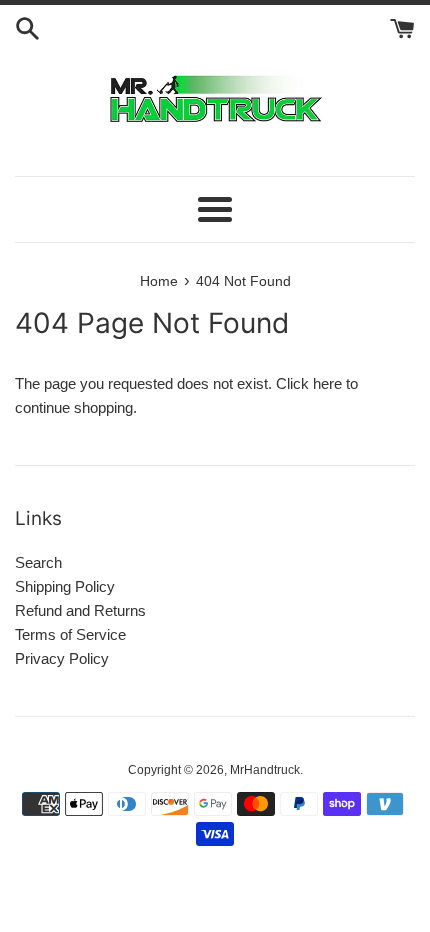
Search (38, 562)
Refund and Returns (80, 610)
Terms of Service (70, 634)
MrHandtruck (265, 770)
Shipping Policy (65, 586)
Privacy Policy (62, 658)
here (327, 383)
